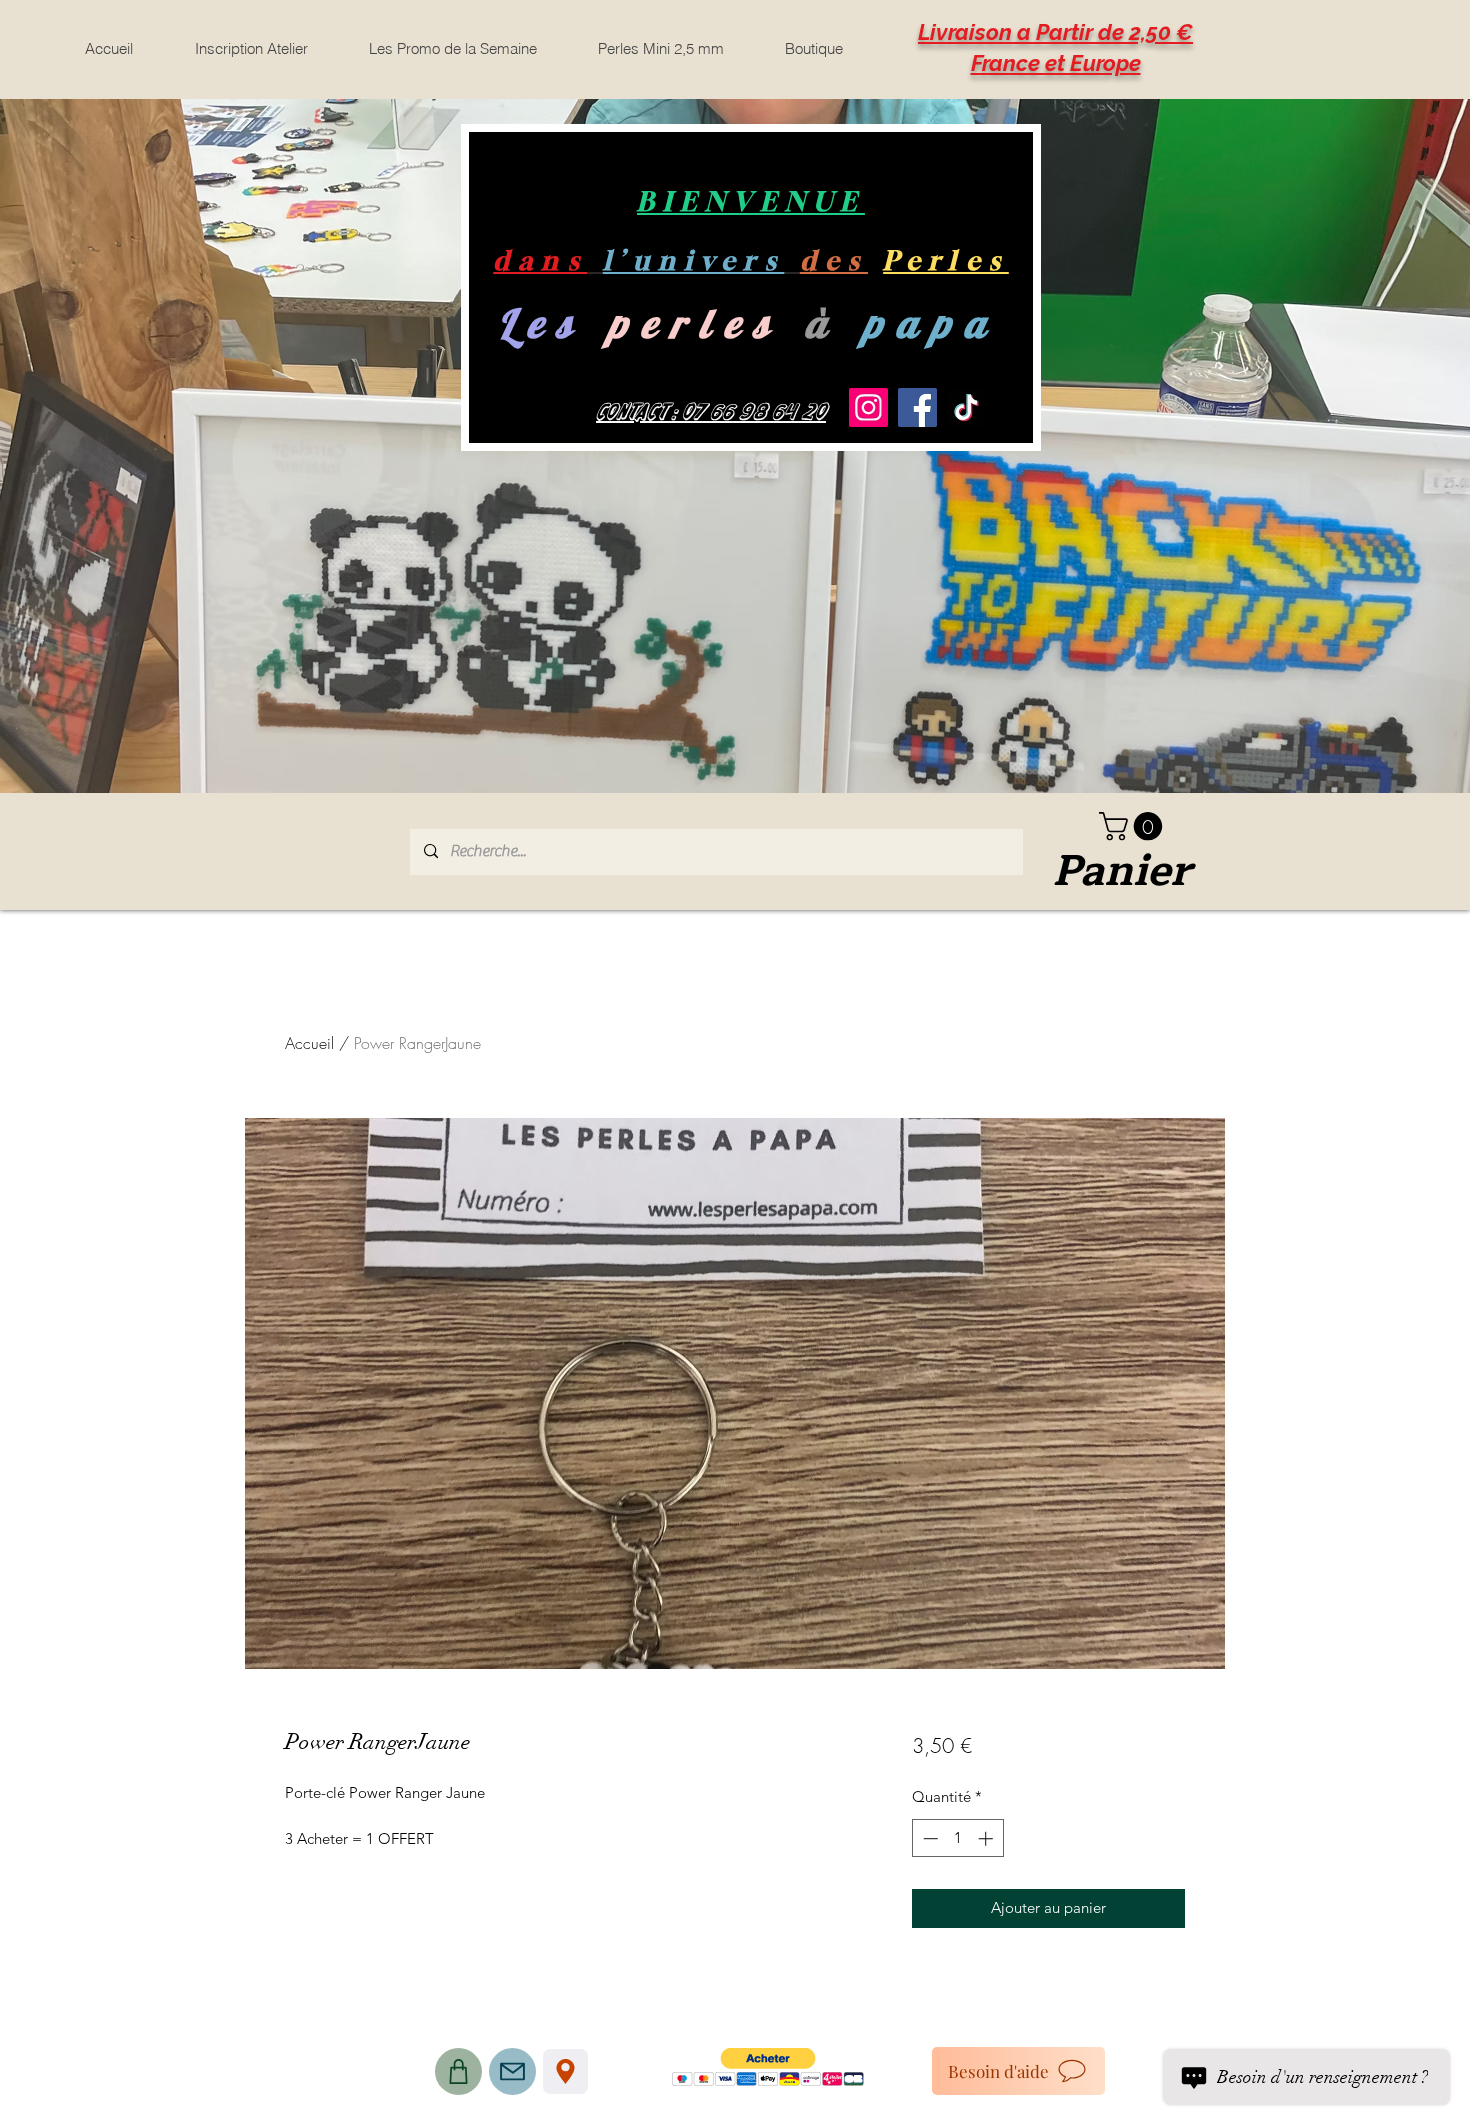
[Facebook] (917, 407)
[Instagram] (868, 407)
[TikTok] (966, 407)
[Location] (565, 2071)
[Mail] (512, 2071)
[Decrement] (928, 1838)
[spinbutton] (957, 1838)
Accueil (309, 1043)
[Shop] (458, 2071)
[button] (1134, 826)
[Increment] (987, 1838)
